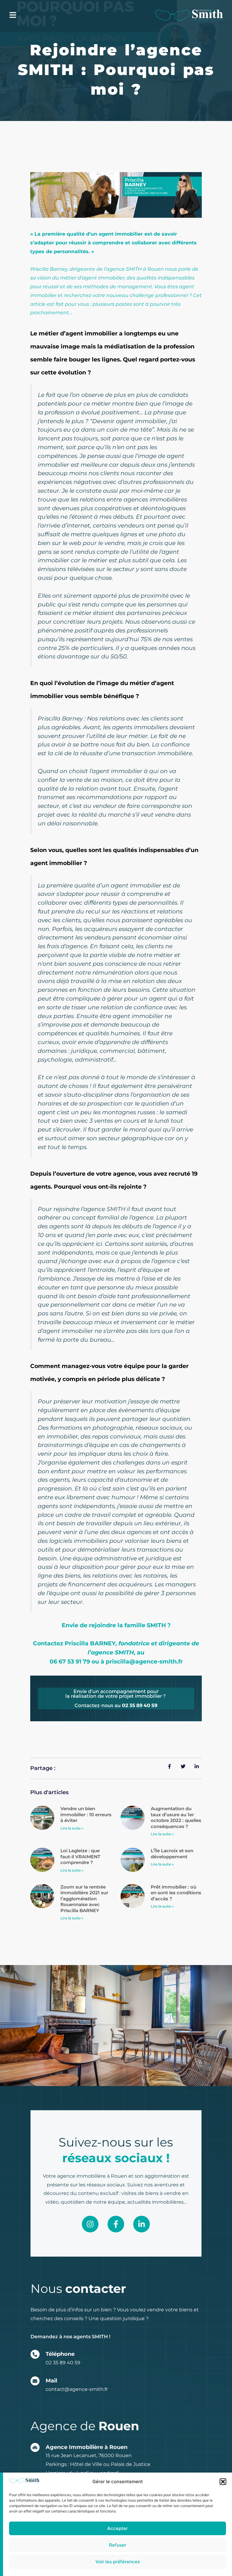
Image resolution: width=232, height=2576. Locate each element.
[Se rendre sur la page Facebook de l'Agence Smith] (116, 2224)
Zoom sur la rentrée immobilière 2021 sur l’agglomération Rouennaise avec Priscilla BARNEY (84, 1899)
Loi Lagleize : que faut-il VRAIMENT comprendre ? (80, 1856)
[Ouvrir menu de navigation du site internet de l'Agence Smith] (13, 15)
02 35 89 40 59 (63, 2363)
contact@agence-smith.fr (77, 2389)
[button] (223, 2482)
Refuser (118, 2545)
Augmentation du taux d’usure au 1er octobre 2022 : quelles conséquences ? (176, 1817)
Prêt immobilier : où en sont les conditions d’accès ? (176, 1893)
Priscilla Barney (49, 269)
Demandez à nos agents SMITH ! (70, 2337)
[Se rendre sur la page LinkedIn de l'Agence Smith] (142, 2224)
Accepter (118, 2528)
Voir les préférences (118, 2562)
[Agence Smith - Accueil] (189, 15)
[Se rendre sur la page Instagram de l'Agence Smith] (90, 2224)
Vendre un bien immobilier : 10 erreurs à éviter (86, 1814)
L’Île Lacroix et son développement (172, 1854)
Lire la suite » (72, 1828)
